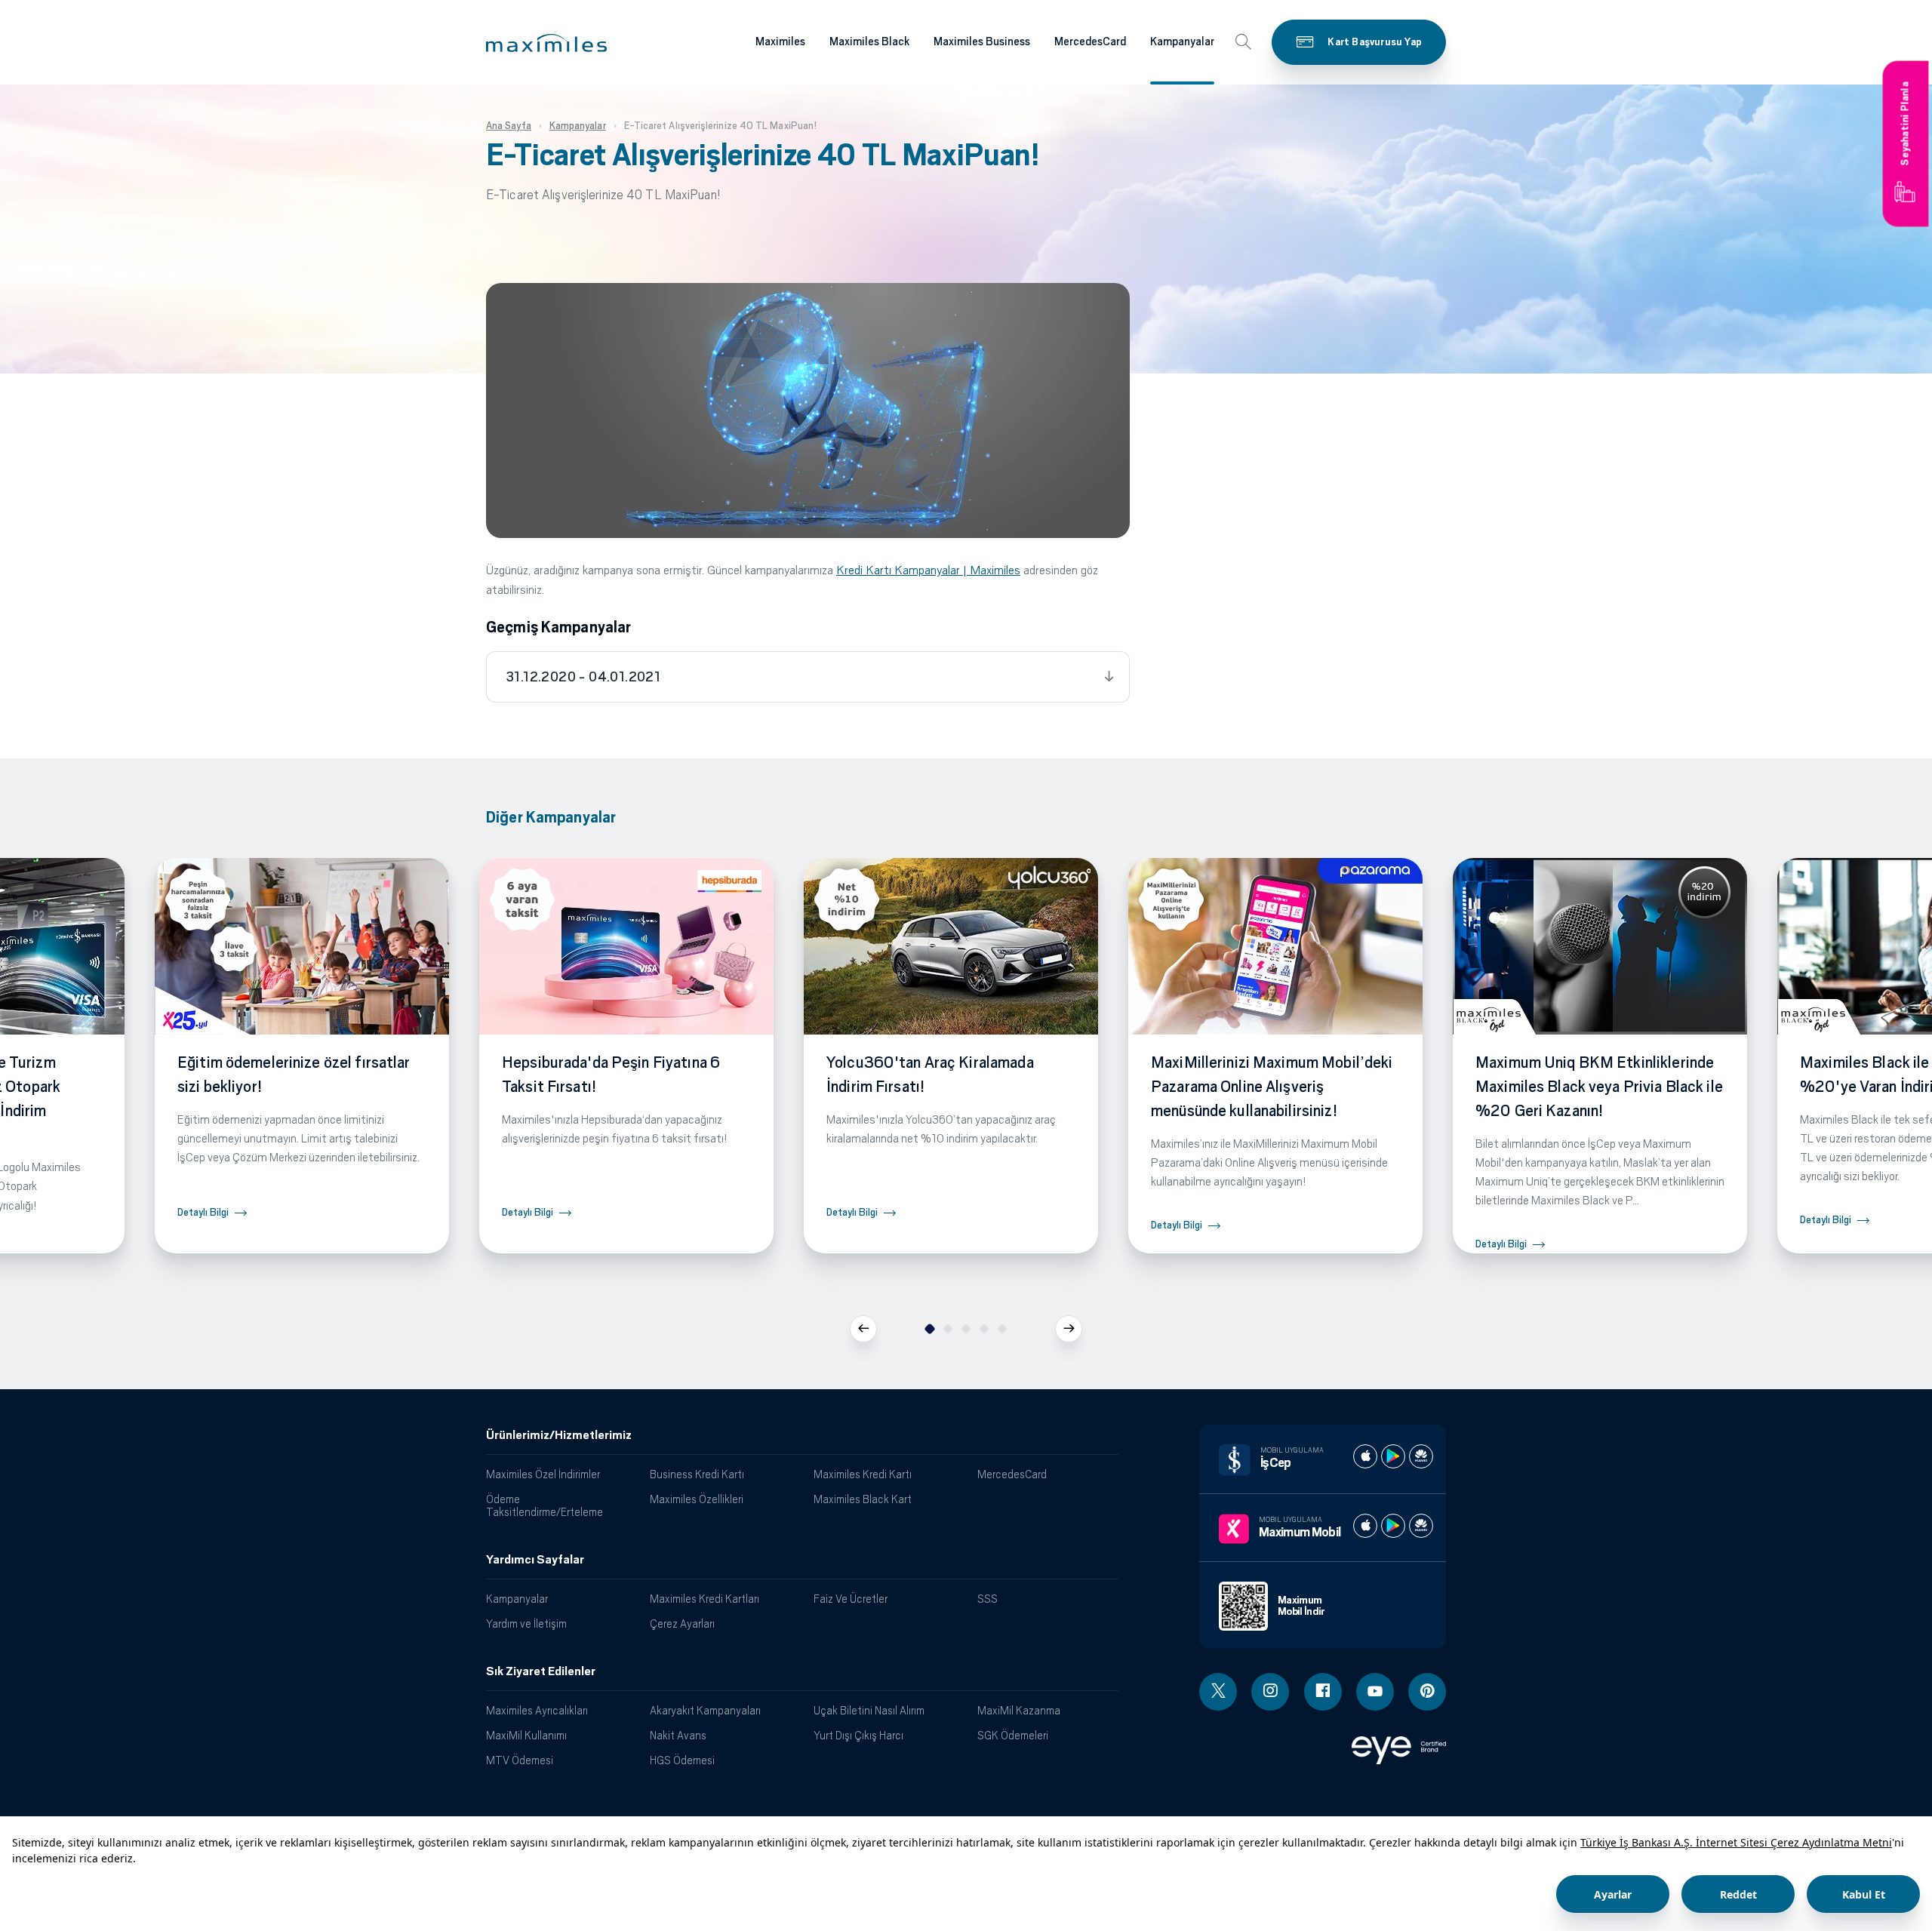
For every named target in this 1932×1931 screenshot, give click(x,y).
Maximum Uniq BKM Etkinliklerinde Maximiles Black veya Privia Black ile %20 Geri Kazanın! (1599, 1087)
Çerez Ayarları (682, 1624)
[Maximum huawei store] (1421, 1526)
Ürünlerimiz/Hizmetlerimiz (559, 1435)
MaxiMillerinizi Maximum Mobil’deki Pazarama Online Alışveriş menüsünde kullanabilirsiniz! (1272, 1087)
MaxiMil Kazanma (1019, 1710)
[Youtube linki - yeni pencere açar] (1375, 1692)
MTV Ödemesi (520, 1760)
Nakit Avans (678, 1735)
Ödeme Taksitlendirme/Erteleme (545, 1505)
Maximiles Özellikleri (697, 1499)
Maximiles (780, 42)
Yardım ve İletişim (526, 1624)
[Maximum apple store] (1365, 1526)
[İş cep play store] (1393, 1456)
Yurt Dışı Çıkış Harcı (858, 1735)
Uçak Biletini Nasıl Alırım (869, 1710)
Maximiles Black (869, 42)
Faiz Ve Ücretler (851, 1599)
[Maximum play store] (1393, 1526)
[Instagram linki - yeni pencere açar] (1270, 1692)
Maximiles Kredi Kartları (705, 1599)
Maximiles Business (982, 42)
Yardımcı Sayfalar (535, 1560)
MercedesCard (1090, 42)
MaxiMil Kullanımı (526, 1735)
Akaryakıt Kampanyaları (705, 1710)
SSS (988, 1599)
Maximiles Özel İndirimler (543, 1474)
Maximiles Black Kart (863, 1499)
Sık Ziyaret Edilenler (541, 1671)
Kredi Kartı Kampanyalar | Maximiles (928, 570)
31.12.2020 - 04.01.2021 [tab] (583, 677)
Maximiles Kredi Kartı (863, 1474)
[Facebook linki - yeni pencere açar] (1323, 1692)
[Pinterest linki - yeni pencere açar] (1427, 1692)
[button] (546, 43)
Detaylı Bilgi (203, 1212)
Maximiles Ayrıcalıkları (537, 1710)
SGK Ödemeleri (1013, 1735)
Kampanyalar (1182, 42)
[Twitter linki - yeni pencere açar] (1218, 1692)
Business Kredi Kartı (697, 1474)
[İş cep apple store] (1365, 1456)
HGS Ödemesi (682, 1760)
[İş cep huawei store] (1421, 1456)
